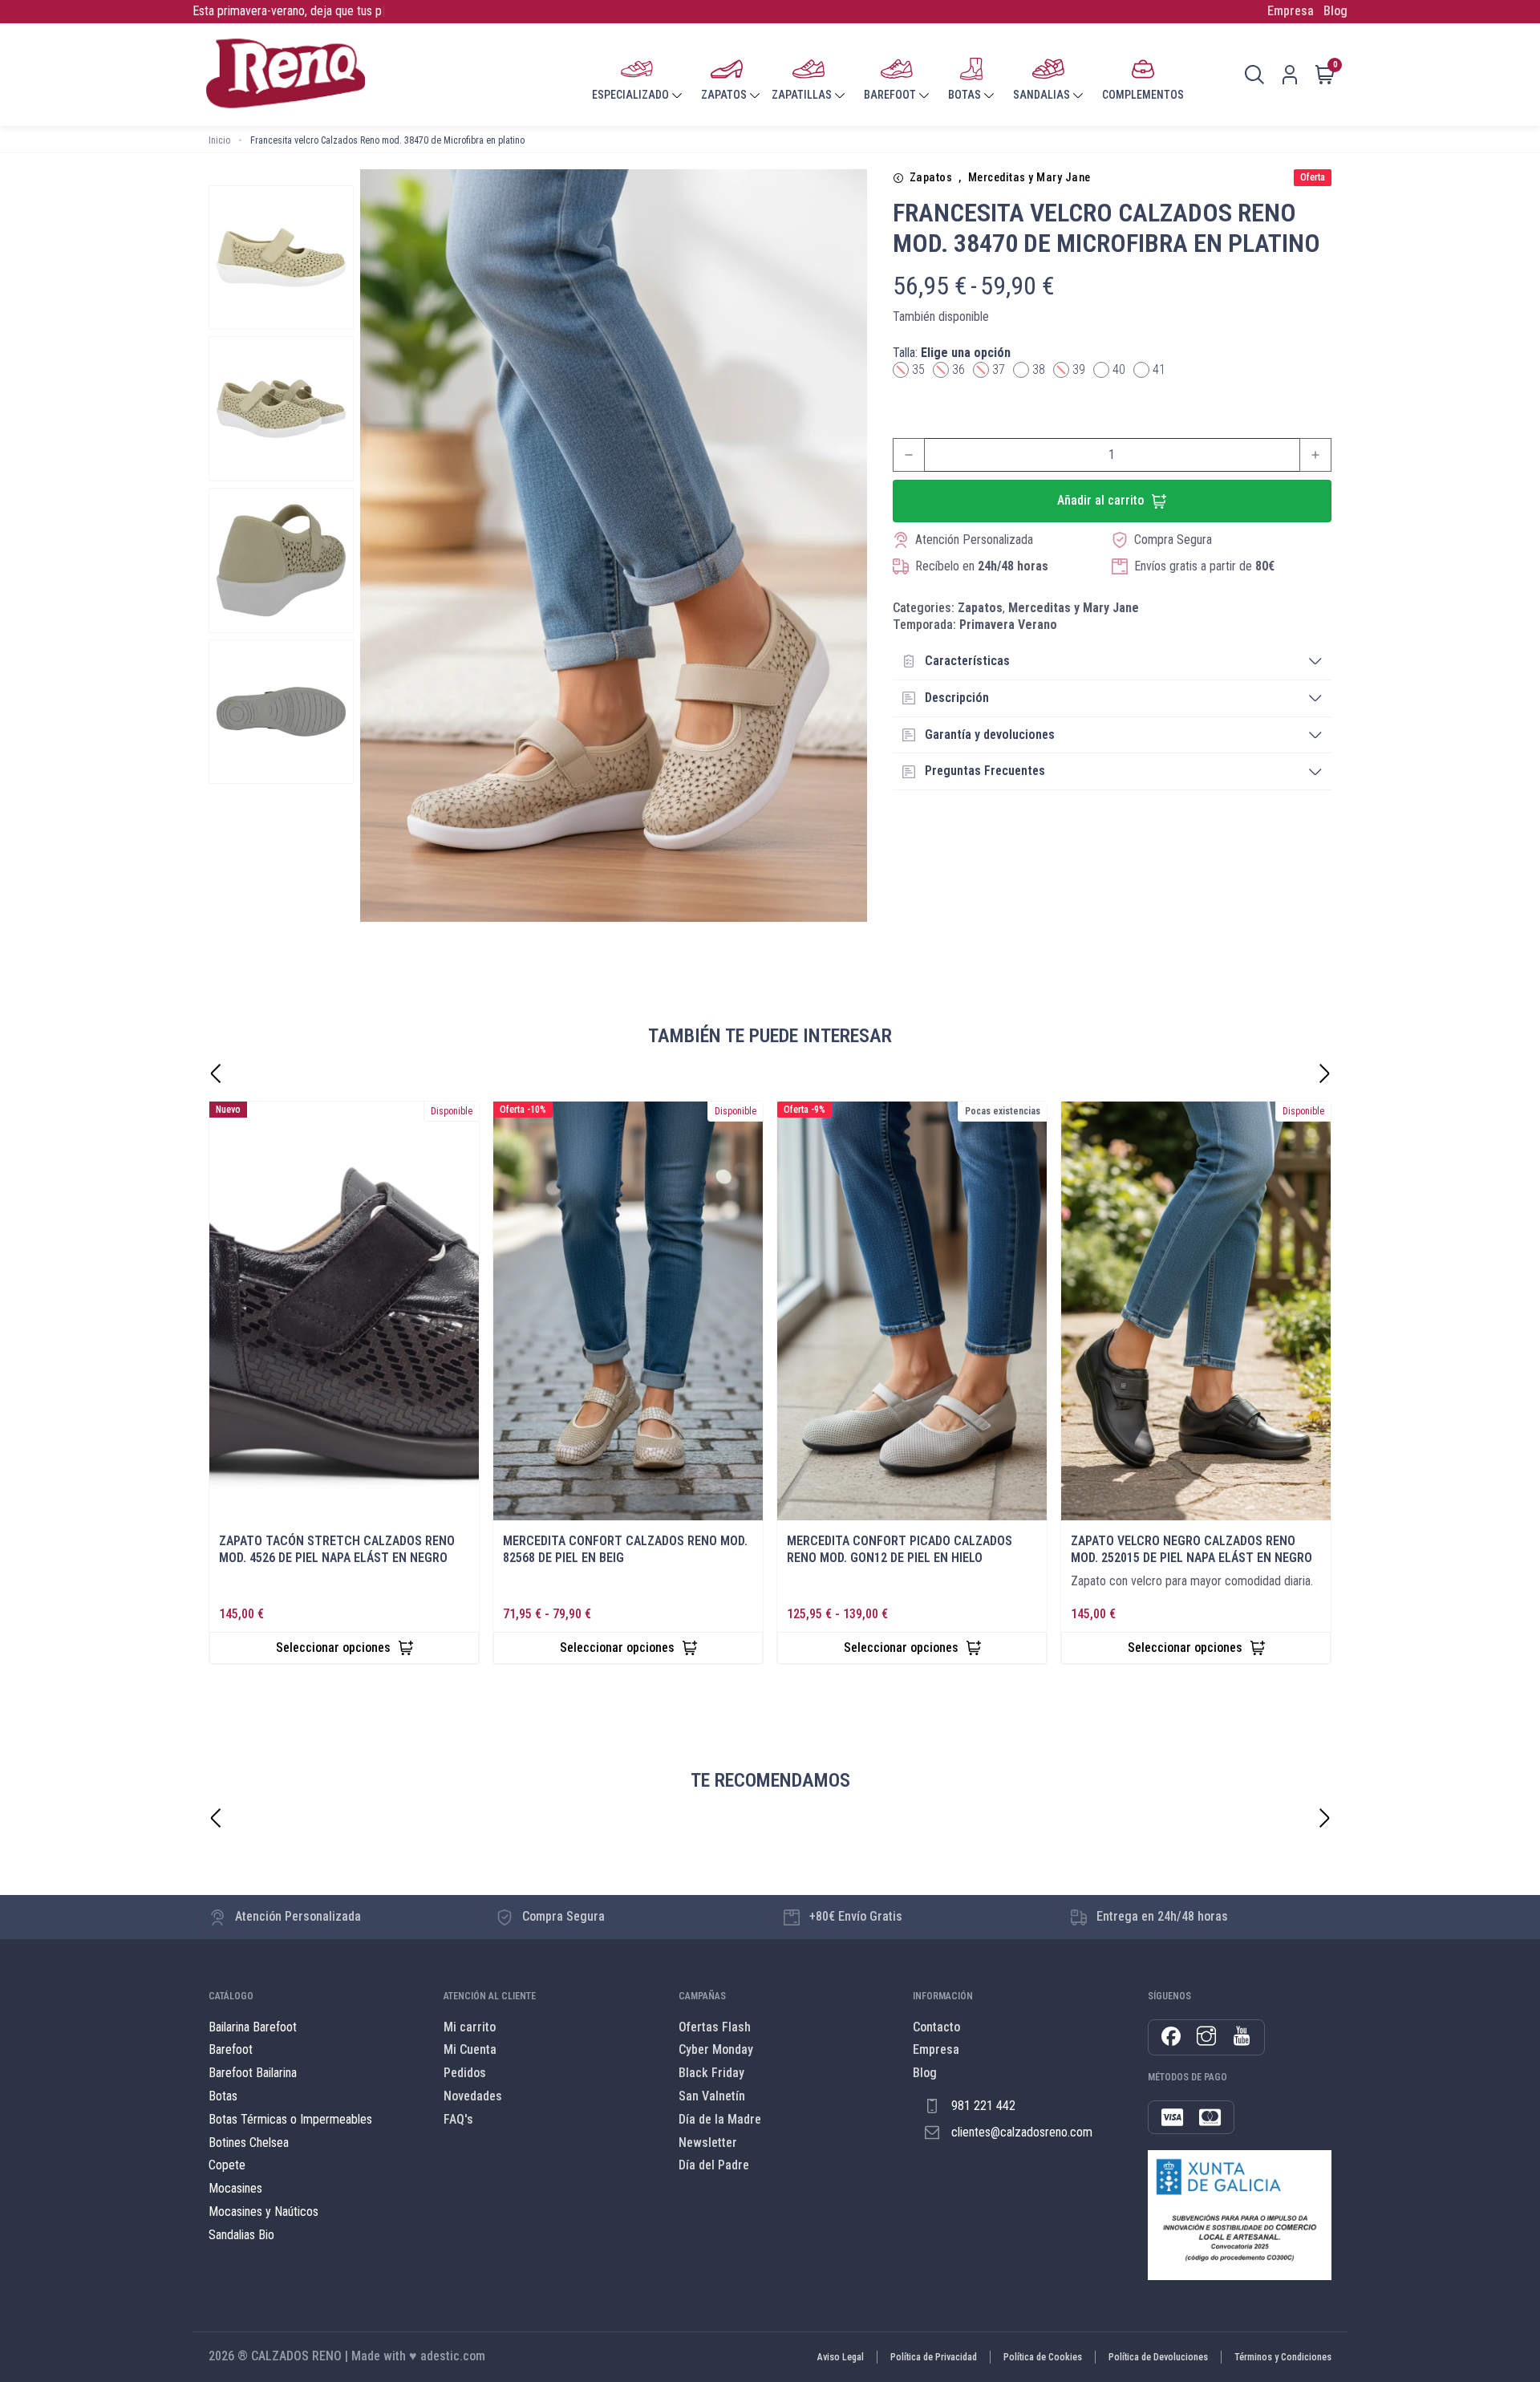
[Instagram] (1206, 2038)
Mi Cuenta (470, 2049)
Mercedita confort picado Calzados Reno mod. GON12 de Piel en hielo (900, 1549)
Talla (952, 353)
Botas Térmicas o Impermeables (290, 2119)
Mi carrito (470, 2027)
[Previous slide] (216, 1818)
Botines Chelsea (249, 2143)
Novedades (473, 2096)
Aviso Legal (841, 2357)
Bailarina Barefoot (253, 2027)
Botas (223, 2096)
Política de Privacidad (934, 2357)
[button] (1112, 662)
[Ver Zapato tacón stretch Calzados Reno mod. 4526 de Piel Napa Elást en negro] (344, 1311)
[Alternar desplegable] (677, 95)
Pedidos (465, 2073)
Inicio (219, 140)
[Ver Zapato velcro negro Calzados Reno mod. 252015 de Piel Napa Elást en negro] (1196, 1311)
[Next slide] (1324, 1073)
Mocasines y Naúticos (263, 2212)
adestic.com (453, 2356)
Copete (227, 2165)
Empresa (1291, 11)
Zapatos (931, 178)
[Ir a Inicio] (285, 75)
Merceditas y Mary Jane (1029, 178)
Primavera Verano (1008, 625)
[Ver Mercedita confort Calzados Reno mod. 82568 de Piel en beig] (628, 1311)
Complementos (1143, 95)
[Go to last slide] (216, 1073)
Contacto (936, 2027)
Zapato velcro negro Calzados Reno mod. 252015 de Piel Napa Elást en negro (1191, 1549)
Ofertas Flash (715, 2027)
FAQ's (458, 2119)
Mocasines (235, 2188)
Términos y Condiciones (1283, 2357)
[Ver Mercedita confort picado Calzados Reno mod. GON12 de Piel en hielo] (912, 1311)
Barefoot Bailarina (253, 2073)
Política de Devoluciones (1158, 2357)
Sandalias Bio (241, 2235)
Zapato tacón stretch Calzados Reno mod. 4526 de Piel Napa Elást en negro (337, 1549)
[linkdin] (1242, 2038)
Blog (1335, 11)
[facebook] (1171, 2037)
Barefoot (231, 2049)
